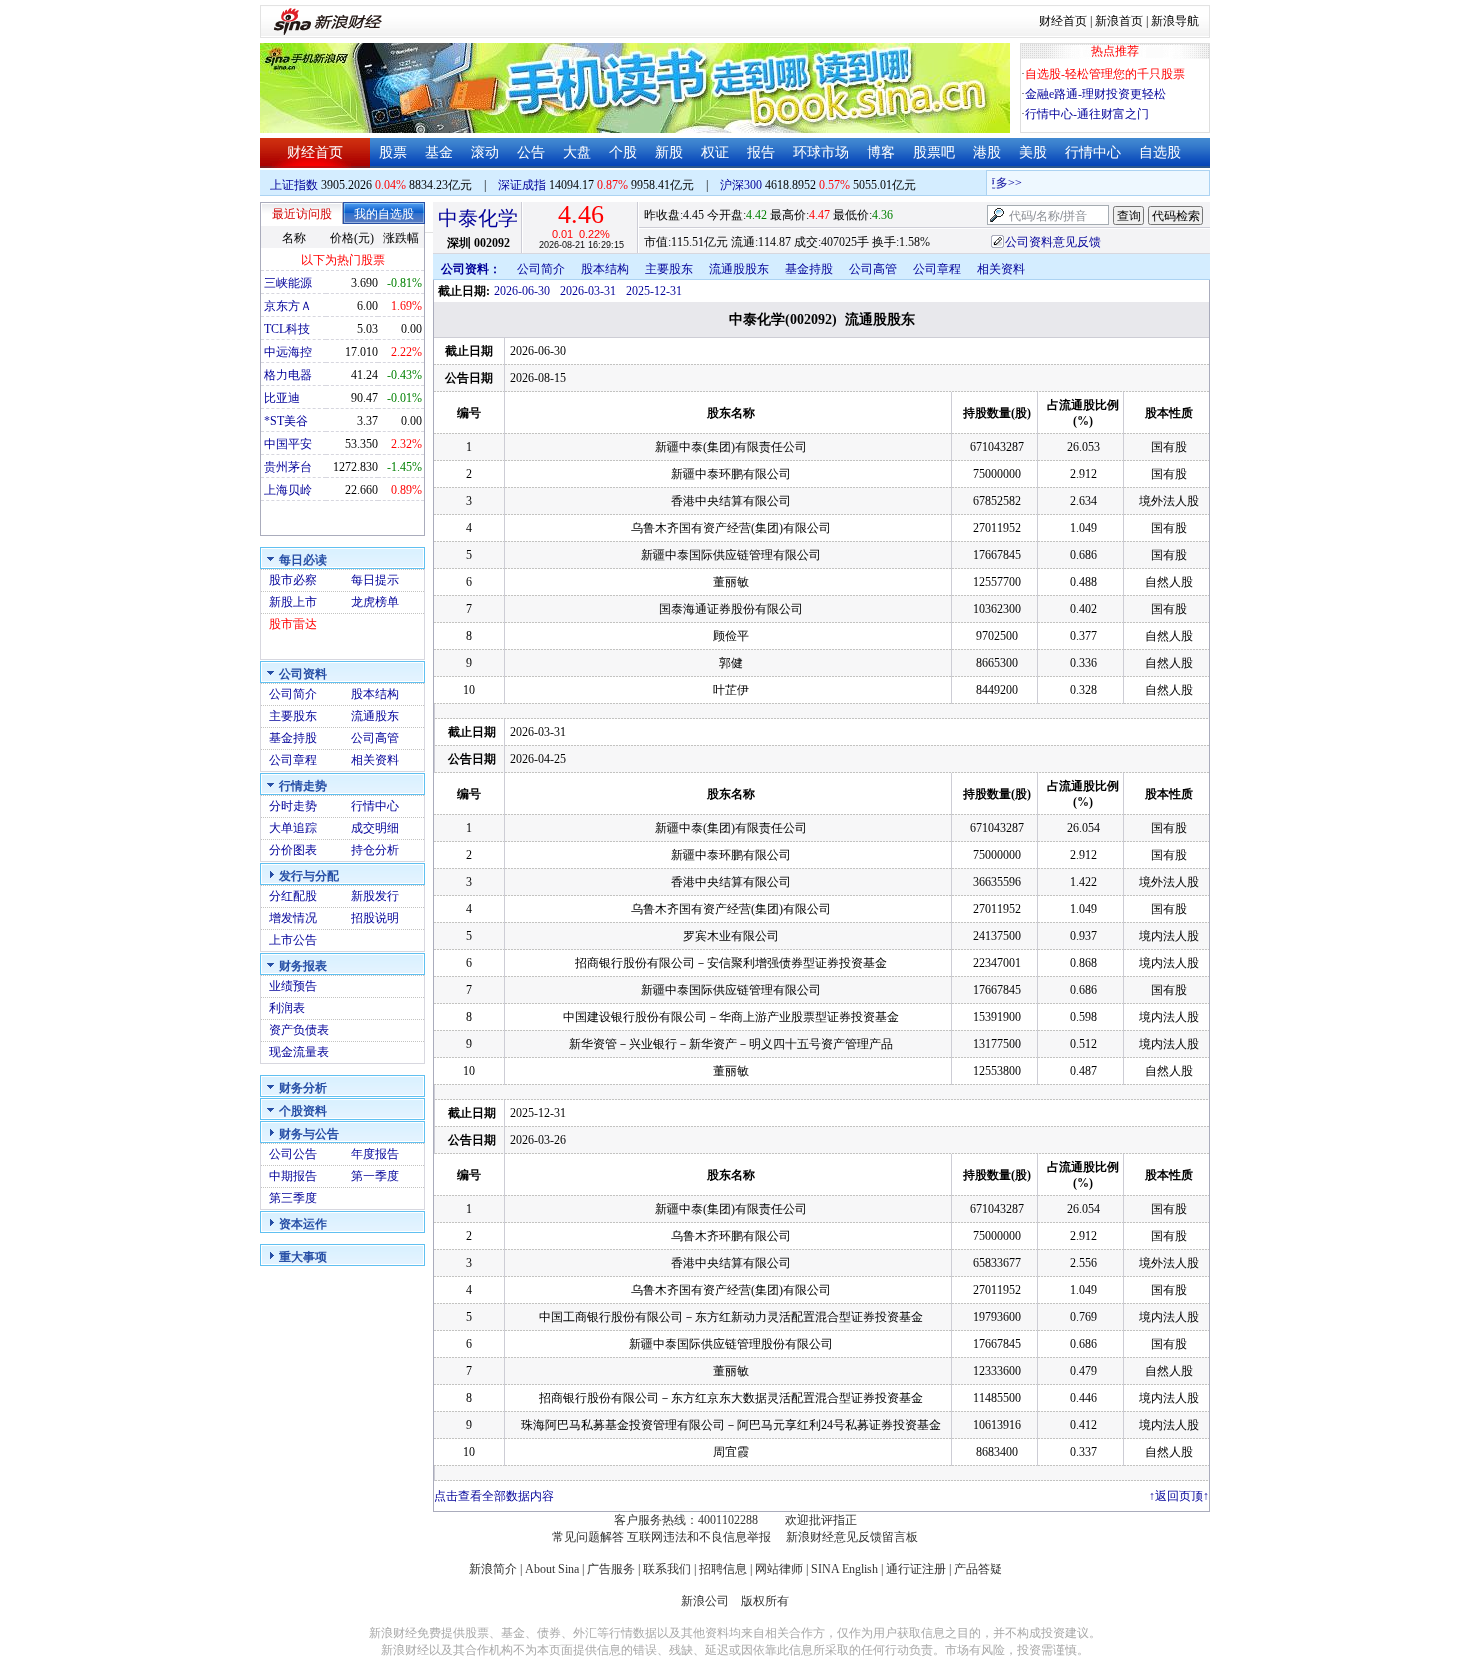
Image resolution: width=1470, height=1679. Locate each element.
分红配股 (293, 896)
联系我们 (667, 1569)
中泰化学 (478, 218)
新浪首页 (1119, 21)
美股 (1033, 152)
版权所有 (765, 1601)
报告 (761, 152)
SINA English (844, 1569)
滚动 (485, 152)
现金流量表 (299, 1052)
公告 (531, 152)
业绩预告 (293, 986)
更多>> (993, 183)
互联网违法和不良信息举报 (699, 1537)
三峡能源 (288, 283)
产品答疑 (978, 1569)
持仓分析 (375, 850)
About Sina (552, 1569)
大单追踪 (293, 828)
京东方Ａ (288, 306)
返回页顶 (1179, 1496)
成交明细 (375, 828)
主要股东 (293, 716)
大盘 (577, 152)
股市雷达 (293, 624)
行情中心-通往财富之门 (1087, 114)
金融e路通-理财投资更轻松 (1095, 94)
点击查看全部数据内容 (494, 1496)
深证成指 (522, 185)
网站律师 (779, 1569)
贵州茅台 (288, 467)
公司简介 (293, 694)
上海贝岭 (288, 490)
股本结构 (375, 694)
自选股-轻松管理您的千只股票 (1105, 74)
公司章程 (293, 760)
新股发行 (375, 896)
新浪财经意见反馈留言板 (852, 1537)
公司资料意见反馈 (1053, 242)
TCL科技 (287, 329)
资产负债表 (299, 1030)
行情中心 (1093, 152)
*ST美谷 (286, 421)
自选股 (1160, 152)
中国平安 (288, 444)
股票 (393, 152)
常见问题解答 (588, 1537)
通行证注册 (916, 1569)
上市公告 (293, 940)
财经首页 (1063, 21)
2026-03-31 (588, 291)
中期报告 (293, 1176)
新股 (669, 152)
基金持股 (293, 738)
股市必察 (293, 580)
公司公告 (293, 1154)
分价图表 (293, 850)
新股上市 (293, 602)
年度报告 (375, 1154)
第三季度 (293, 1198)
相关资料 (375, 760)
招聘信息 (723, 1569)
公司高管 (375, 738)
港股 (987, 152)
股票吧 (934, 152)
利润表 (287, 1008)
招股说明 (375, 918)
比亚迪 (282, 398)
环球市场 (821, 152)
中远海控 (288, 352)
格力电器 (288, 375)
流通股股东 (739, 269)
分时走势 (293, 806)
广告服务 (611, 1569)
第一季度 (375, 1176)
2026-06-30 (522, 291)
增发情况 (293, 918)
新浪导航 (1175, 21)
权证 (715, 152)
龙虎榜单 (375, 602)
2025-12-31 (654, 291)
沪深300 (741, 185)
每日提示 (375, 580)
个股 (623, 152)
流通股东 (375, 716)
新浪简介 (493, 1569)
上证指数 (294, 185)
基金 (439, 152)
